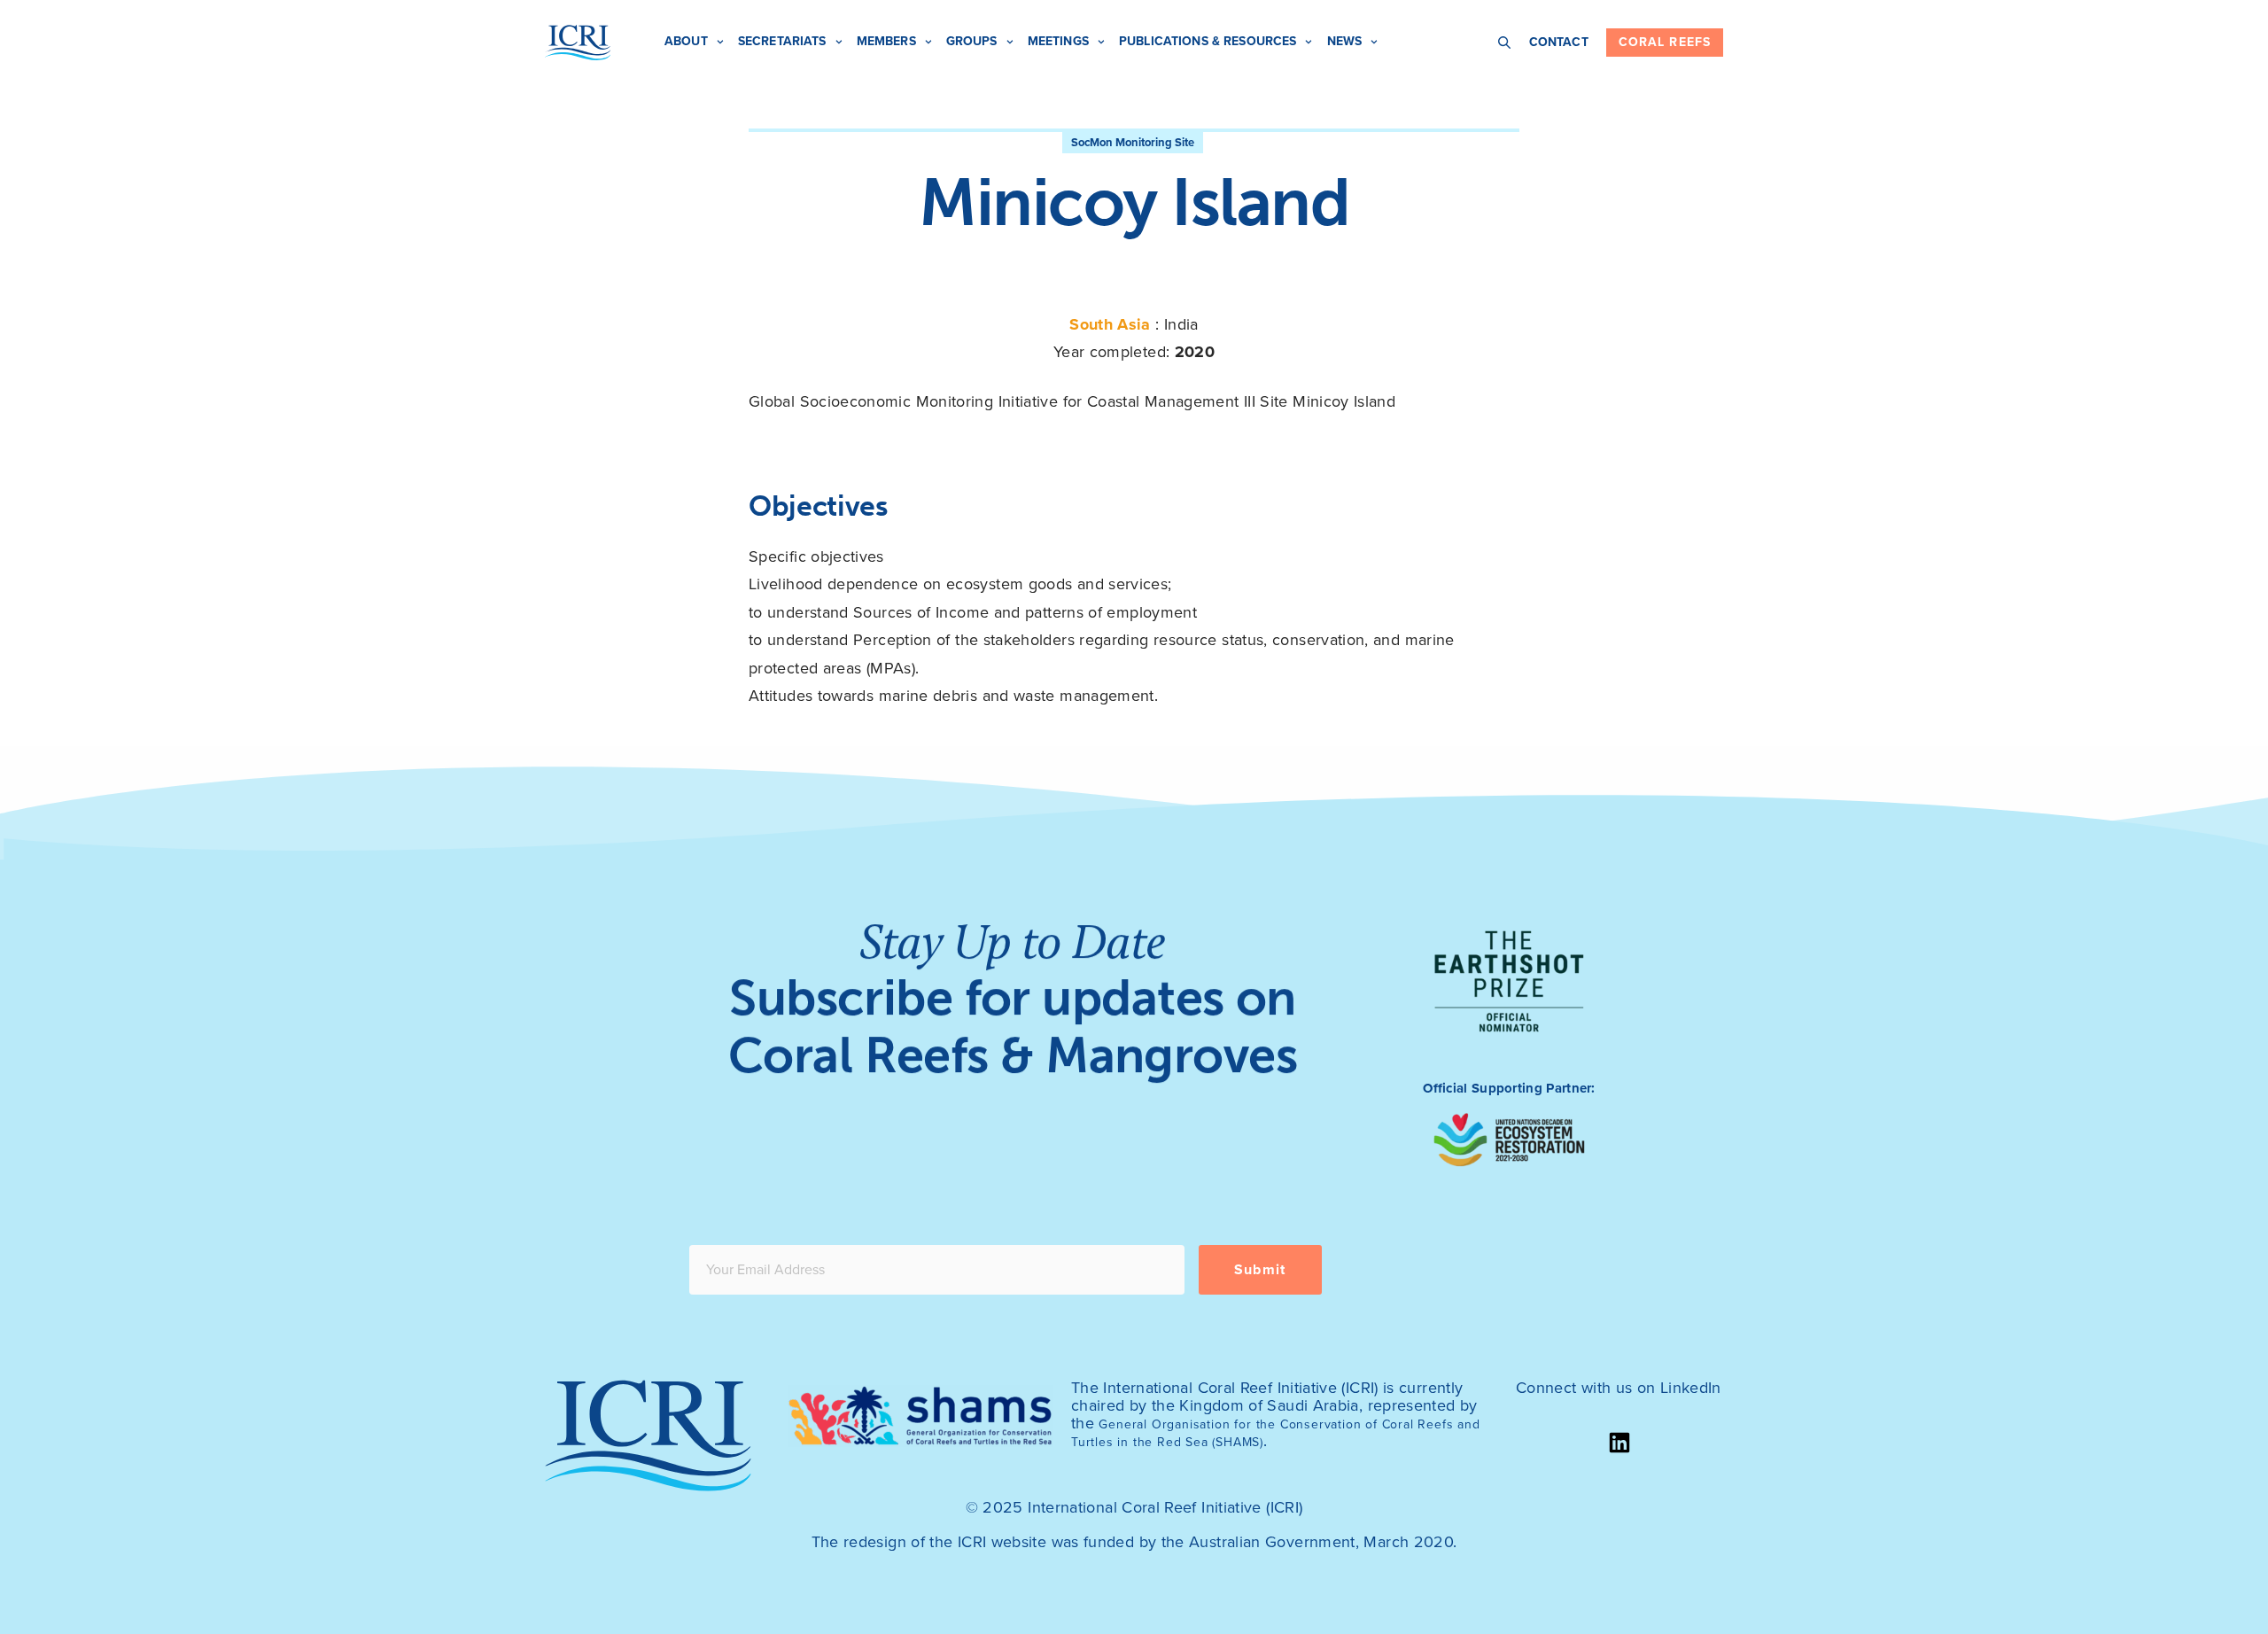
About (686, 41)
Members (886, 41)
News (1345, 41)
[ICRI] (578, 43)
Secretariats (782, 41)
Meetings (1058, 41)
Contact (1559, 42)
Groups (972, 41)
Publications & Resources (1208, 41)
